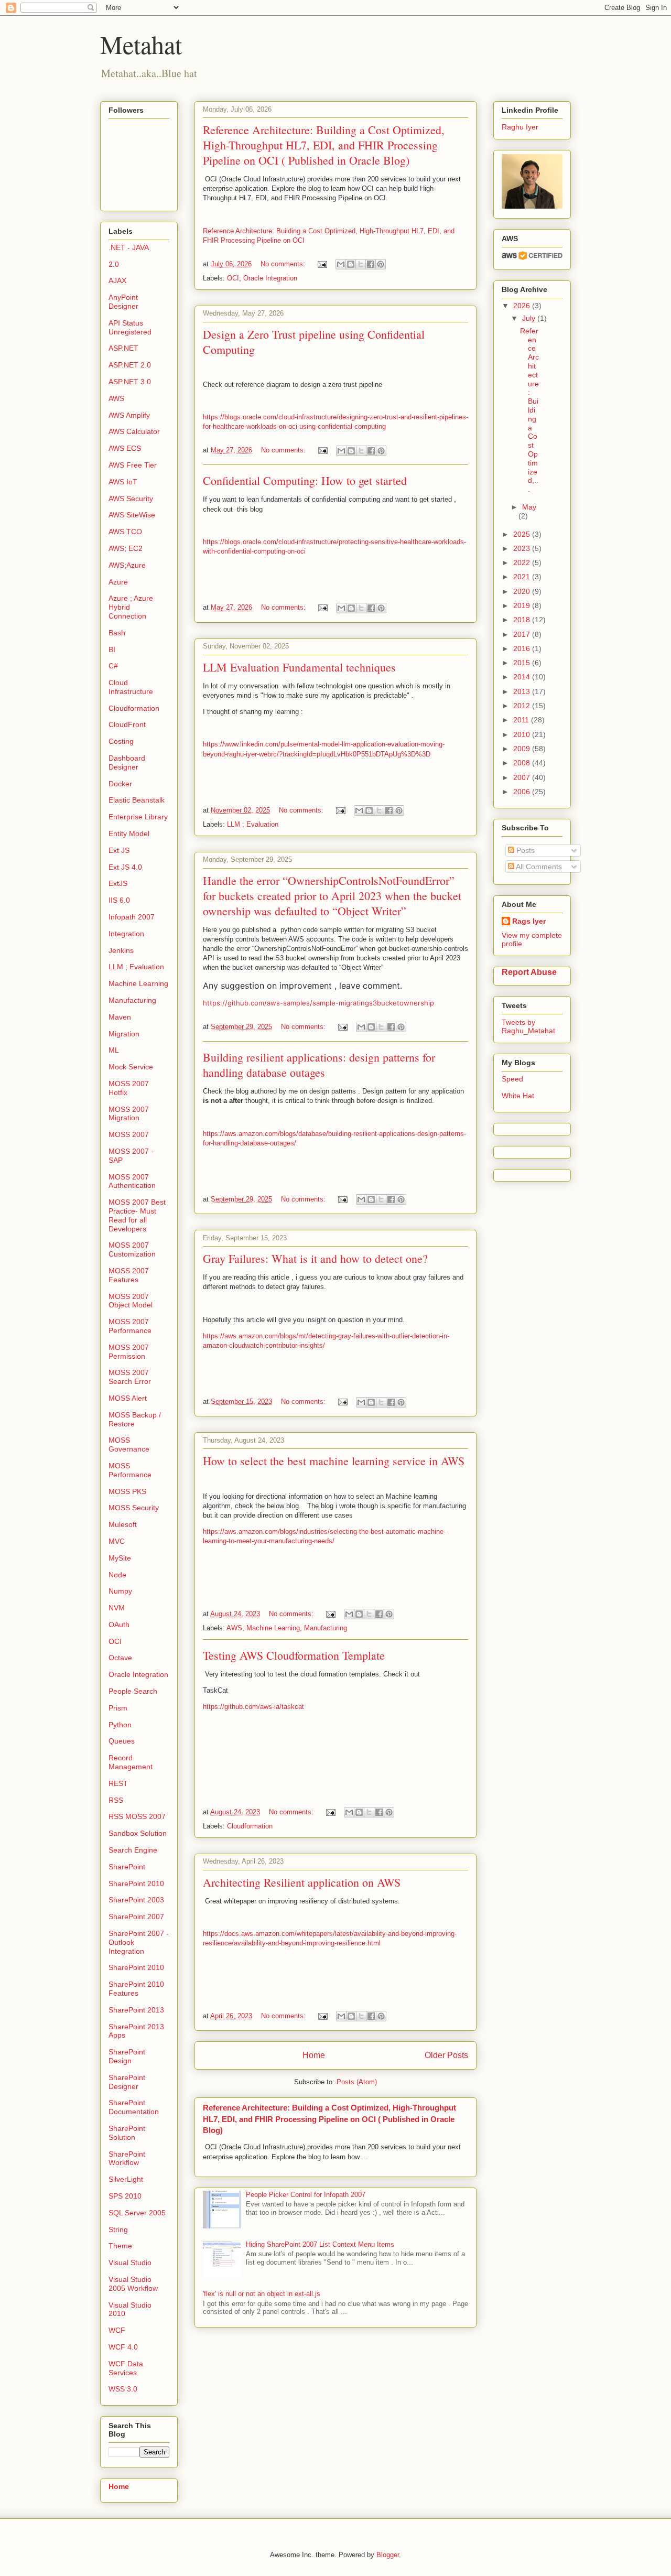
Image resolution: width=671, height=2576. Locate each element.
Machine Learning (273, 1628)
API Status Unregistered (130, 327)
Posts (524, 850)
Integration (126, 934)
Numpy (120, 1591)
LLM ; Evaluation (253, 824)
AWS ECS (125, 448)
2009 (523, 749)
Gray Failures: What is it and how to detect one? (315, 1258)
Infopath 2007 (132, 917)
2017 (523, 634)
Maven (120, 1017)
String (118, 2229)
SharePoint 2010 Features (136, 1989)
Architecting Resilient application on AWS (302, 1882)
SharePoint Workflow (127, 2158)
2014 (523, 677)
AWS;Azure (127, 565)
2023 (523, 548)
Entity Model (129, 834)
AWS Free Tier (133, 465)
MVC (117, 1541)
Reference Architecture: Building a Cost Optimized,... (529, 410)
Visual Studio (130, 2263)
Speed (512, 1079)
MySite (120, 1558)
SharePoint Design (127, 2056)
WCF (117, 2330)
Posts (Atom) (357, 2082)
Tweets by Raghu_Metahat (528, 1026)
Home (314, 2055)
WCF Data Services (126, 2368)
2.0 (114, 264)
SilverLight (126, 2179)
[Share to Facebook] (371, 264)
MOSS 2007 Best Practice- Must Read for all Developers (137, 1215)
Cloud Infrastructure (131, 687)
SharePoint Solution (127, 2133)
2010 (523, 734)
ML (114, 1050)
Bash (117, 633)
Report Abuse (529, 972)
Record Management (131, 1762)
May (529, 507)
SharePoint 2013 (136, 2010)
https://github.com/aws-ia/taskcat (253, 1707)
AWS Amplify (129, 415)
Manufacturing (326, 1628)
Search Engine (133, 1850)
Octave (120, 1658)
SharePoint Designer (127, 2082)
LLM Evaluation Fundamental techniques (299, 667)
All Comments (538, 867)
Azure (118, 582)
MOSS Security (134, 1508)
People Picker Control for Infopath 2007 (306, 2195)
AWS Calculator (134, 431)
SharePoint (127, 1867)
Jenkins (121, 950)
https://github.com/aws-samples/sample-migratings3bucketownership (318, 1003)
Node (117, 1575)
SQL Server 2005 (137, 2213)
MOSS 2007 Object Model (131, 1301)
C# (113, 666)
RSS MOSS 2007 (137, 1816)
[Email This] (341, 264)
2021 (523, 577)
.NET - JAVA (129, 247)
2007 (523, 777)
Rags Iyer (529, 921)
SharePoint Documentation (134, 2107)
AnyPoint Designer (123, 302)
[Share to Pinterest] (381, 264)
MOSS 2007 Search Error (130, 1377)
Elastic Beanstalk (137, 800)
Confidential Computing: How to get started (305, 480)
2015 (523, 663)
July (530, 318)
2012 (523, 706)
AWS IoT (123, 482)
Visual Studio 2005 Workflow (133, 2284)
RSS (116, 1800)
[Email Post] (322, 264)
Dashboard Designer (127, 762)
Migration (124, 1034)
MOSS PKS (127, 1491)
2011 (522, 720)
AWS (234, 1628)
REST (118, 1783)
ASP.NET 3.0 (130, 382)
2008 (523, 763)
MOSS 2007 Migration (129, 1114)
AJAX (117, 280)
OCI (233, 278)
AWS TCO (125, 532)
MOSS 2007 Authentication (132, 1181)
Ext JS (119, 850)
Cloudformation (250, 1826)
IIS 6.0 (119, 900)
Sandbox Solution (138, 1833)
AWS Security (131, 499)
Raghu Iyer (520, 127)
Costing (121, 741)
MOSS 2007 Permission (129, 1352)
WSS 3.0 (123, 2389)
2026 (523, 306)
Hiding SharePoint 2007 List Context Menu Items (320, 2244)
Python (120, 1725)
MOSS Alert (128, 1398)
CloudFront (127, 724)
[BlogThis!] (351, 264)
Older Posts (446, 2055)
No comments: (284, 264)
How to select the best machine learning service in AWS (334, 1461)
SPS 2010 (125, 2196)
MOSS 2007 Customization (132, 1249)
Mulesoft (123, 1524)
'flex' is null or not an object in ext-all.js (262, 2294)
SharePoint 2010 (136, 1884)
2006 (523, 792)
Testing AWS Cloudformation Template (294, 1655)
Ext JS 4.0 (125, 867)
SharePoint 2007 (136, 1917)
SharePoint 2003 (136, 1900)
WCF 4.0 (123, 2347)
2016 (523, 648)
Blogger (388, 2555)
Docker (120, 784)
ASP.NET (123, 348)
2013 (523, 691)
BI (112, 650)
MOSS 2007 (129, 1134)
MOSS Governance (129, 1444)
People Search (133, 1691)
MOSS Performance (130, 1470)
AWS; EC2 (126, 548)
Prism (118, 1708)
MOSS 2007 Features (129, 1275)
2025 (523, 534)
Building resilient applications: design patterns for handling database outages (319, 1065)
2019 (523, 605)
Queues (122, 1741)
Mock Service (131, 1067)
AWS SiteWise (132, 515)
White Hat (518, 1096)
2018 (523, 620)
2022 (523, 562)
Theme (120, 2246)
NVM (117, 1608)
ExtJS (118, 883)
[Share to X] (361, 264)
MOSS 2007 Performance (130, 1326)
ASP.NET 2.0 (130, 365)
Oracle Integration (270, 278)
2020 (523, 591)
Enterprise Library (138, 817)
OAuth (119, 1625)
